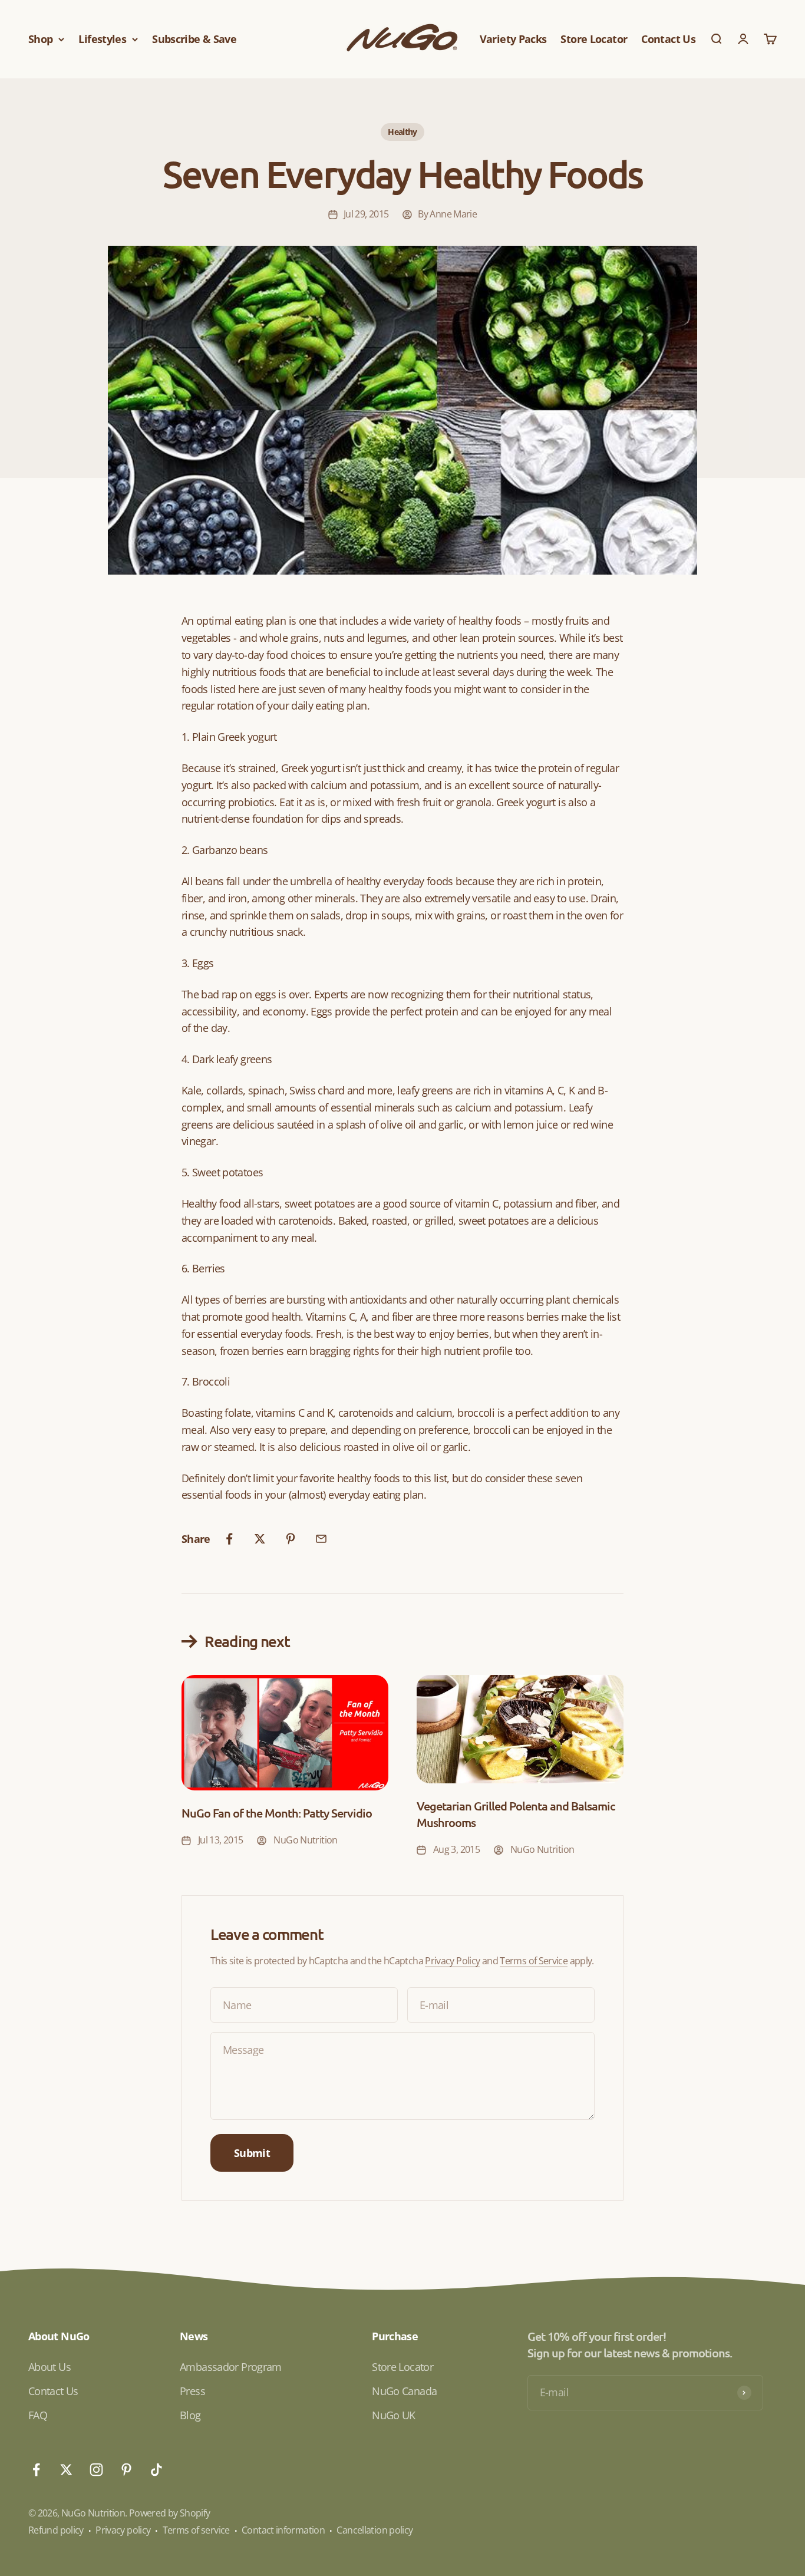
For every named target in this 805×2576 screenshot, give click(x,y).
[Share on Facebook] (229, 1539)
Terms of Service (534, 1961)
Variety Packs (513, 39)
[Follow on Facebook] (36, 2470)
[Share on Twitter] (260, 1539)
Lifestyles (102, 39)
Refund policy (56, 2530)
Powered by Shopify (170, 2513)
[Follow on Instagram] (96, 2470)
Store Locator (594, 39)
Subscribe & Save (194, 39)
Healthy (402, 132)
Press (192, 2391)
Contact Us (668, 39)
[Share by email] (321, 1539)
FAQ (38, 2415)
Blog (190, 2415)
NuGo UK (394, 2415)
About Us (50, 2367)
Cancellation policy (375, 2530)
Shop (40, 39)
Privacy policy (123, 2530)
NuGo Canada (404, 2391)
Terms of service (196, 2530)
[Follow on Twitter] (66, 2470)
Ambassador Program (231, 2367)
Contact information (283, 2530)
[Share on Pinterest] (291, 1539)
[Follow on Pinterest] (126, 2470)
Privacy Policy (452, 1961)
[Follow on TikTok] (156, 2470)
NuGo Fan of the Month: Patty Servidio (277, 1813)
